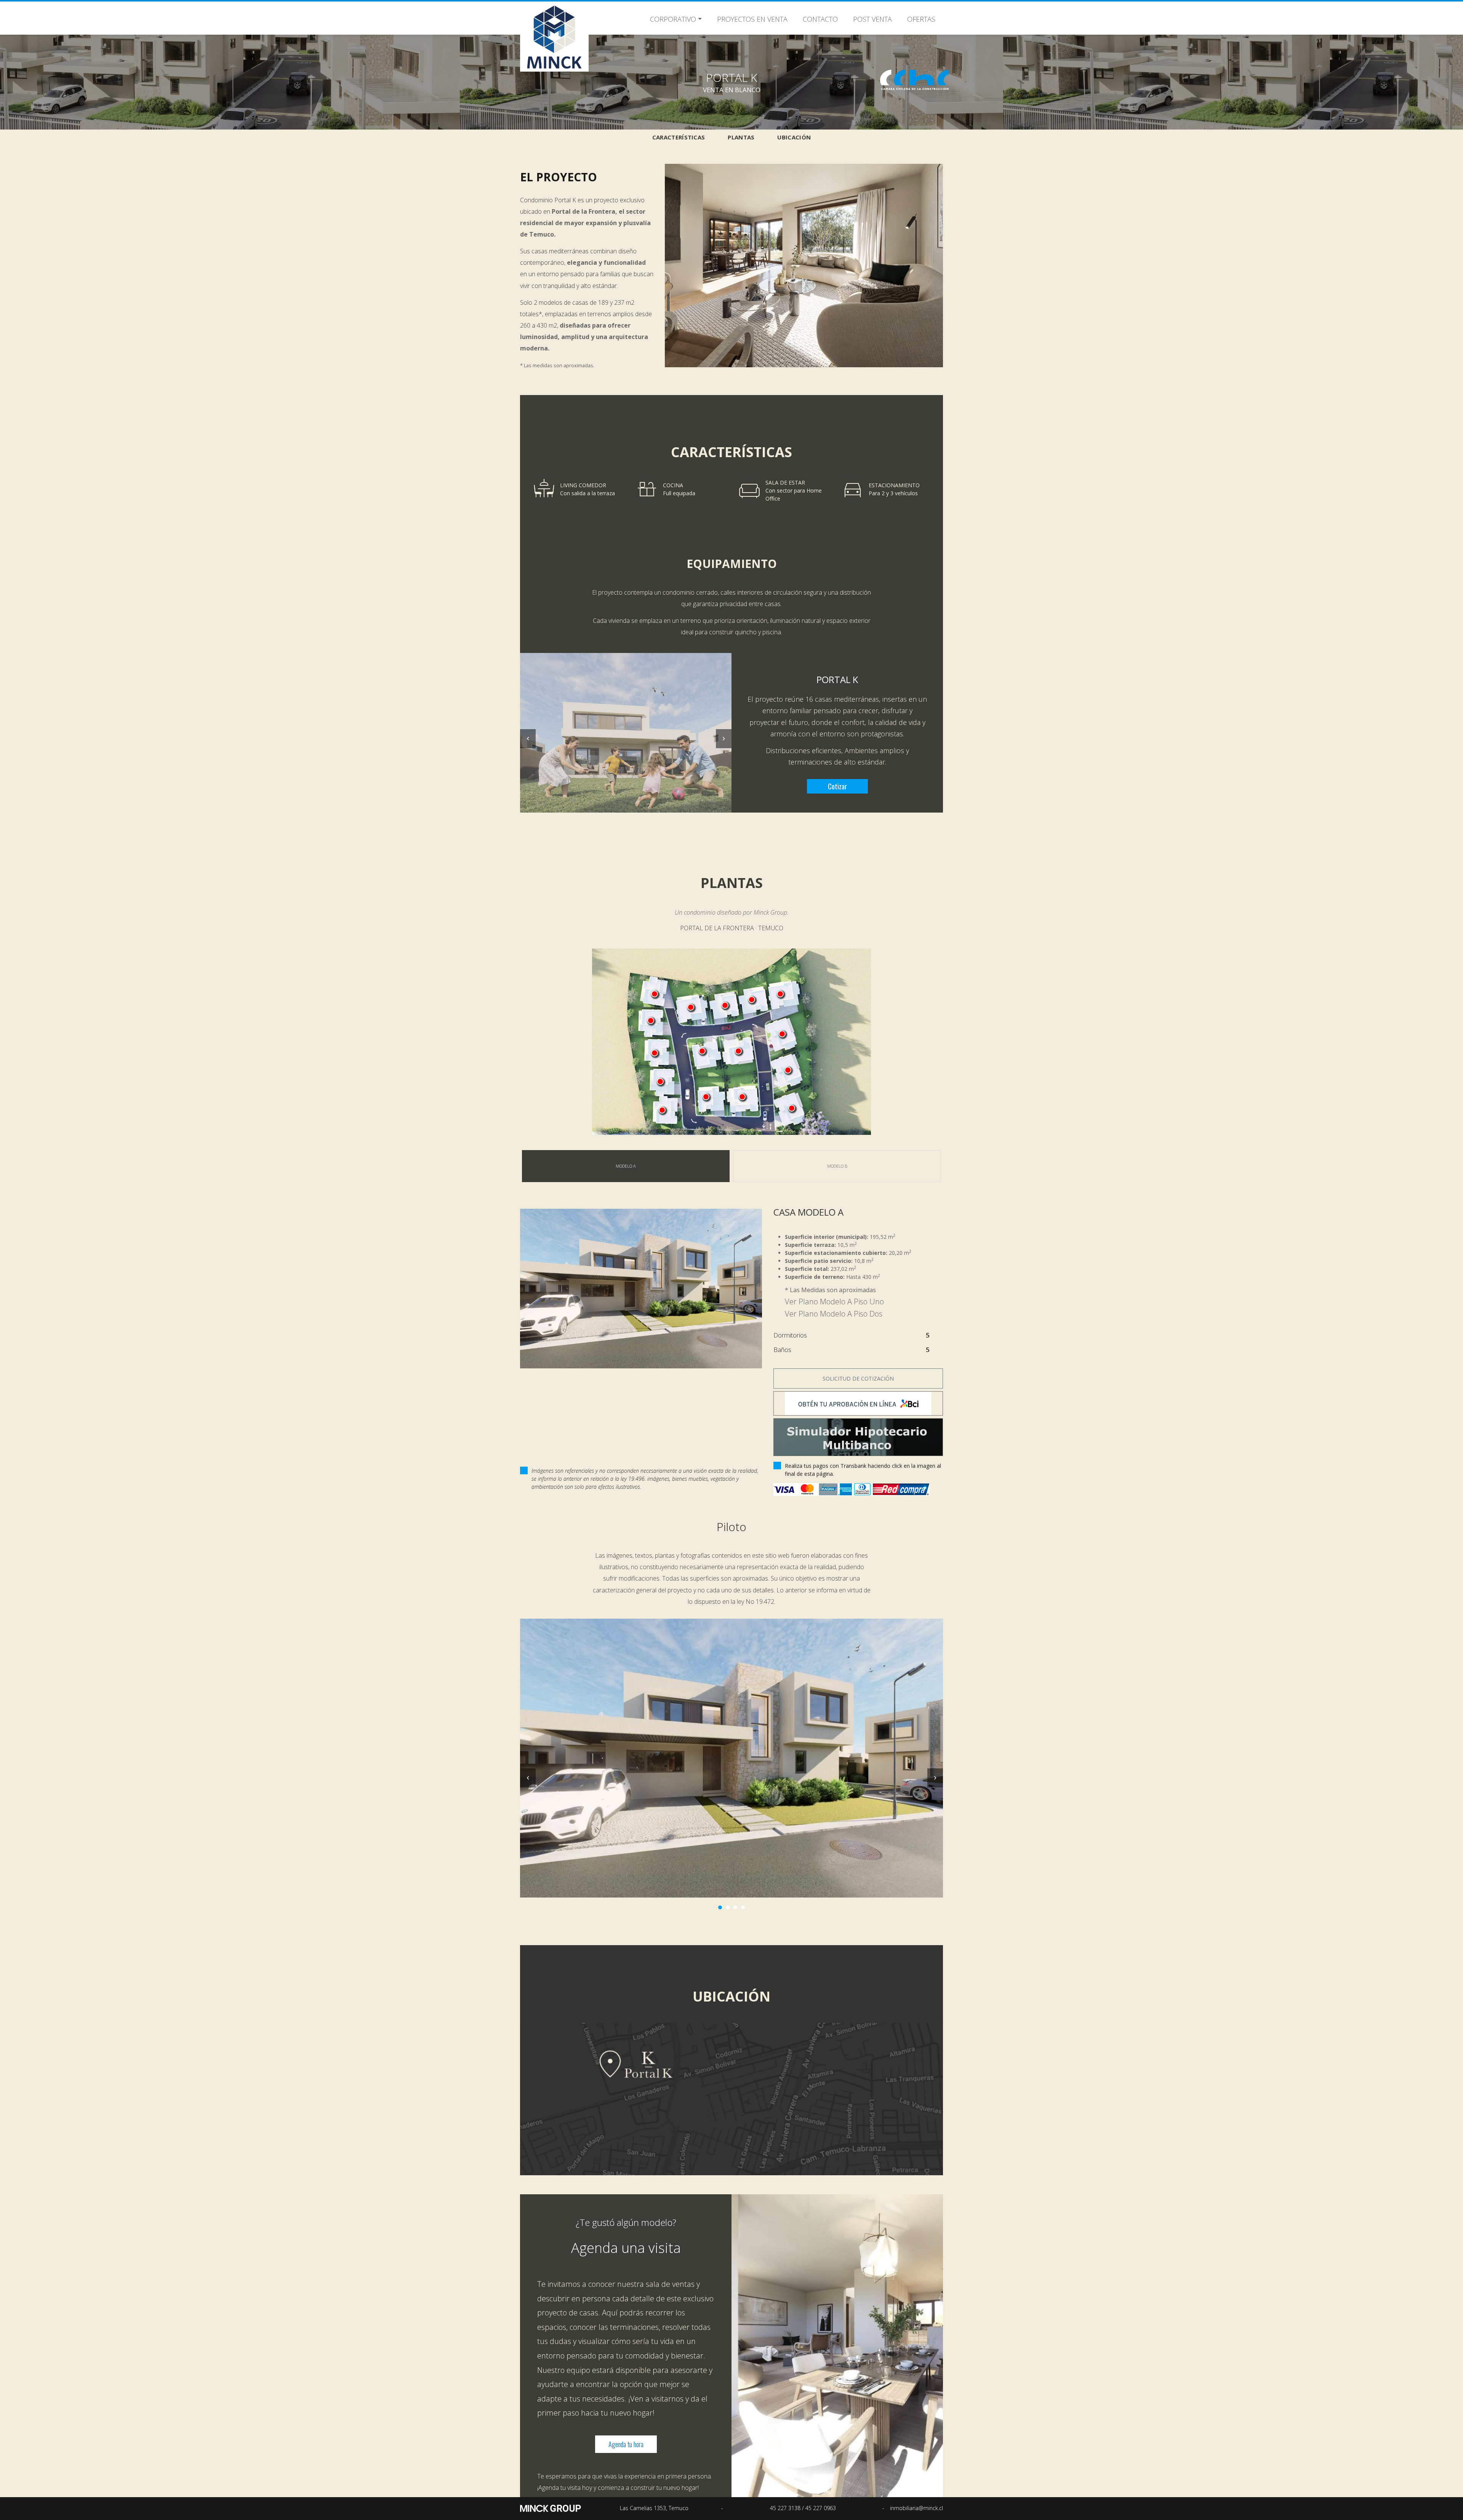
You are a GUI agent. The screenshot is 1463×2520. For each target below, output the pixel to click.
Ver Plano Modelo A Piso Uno (834, 1302)
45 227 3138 (786, 2508)
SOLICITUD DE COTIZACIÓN (858, 1378)
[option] (626, 733)
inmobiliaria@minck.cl (916, 2508)
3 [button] (736, 1907)
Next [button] (724, 739)
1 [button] (720, 1907)
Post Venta (872, 19)
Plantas (741, 137)
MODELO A (626, 1166)
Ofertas (921, 19)
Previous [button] (528, 739)
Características (679, 137)
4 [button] (743, 1907)
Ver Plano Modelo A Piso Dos (834, 1314)
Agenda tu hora (626, 2444)
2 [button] (728, 1907)
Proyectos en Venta (752, 19)
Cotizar (837, 786)
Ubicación (794, 137)
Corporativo (673, 19)
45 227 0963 (821, 2508)
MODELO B (837, 1166)
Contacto (820, 19)
